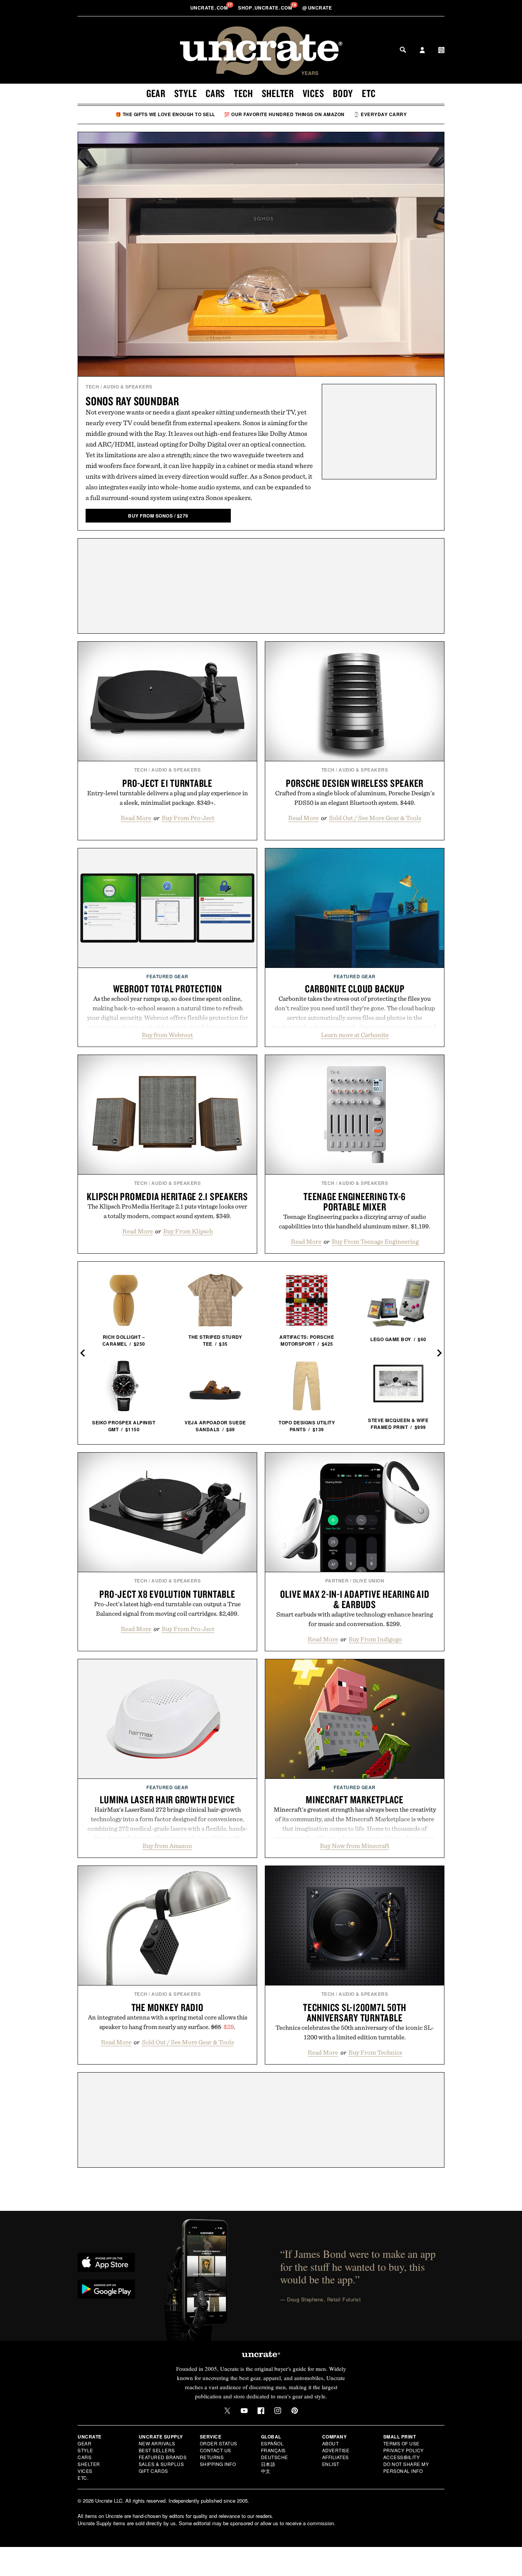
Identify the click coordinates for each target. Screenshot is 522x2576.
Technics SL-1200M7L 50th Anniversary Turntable (355, 2012)
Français (273, 2450)
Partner (337, 1581)
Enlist (331, 2464)
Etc (369, 93)
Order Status (219, 2443)
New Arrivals (157, 2443)
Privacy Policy (404, 2450)
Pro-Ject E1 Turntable (167, 783)
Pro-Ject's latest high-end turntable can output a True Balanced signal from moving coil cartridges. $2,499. (167, 1609)
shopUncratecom (266, 8)
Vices (314, 93)
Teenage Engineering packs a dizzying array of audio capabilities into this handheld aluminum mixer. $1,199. (355, 1221)
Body (343, 93)
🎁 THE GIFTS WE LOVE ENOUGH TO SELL (165, 114)
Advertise (336, 2450)
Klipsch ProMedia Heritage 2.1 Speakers (167, 1196)
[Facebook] (261, 2411)
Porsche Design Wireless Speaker (355, 783)
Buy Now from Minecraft (355, 1846)
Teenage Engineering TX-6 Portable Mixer (355, 1201)
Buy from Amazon (167, 1846)
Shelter (278, 93)
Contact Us (216, 2450)
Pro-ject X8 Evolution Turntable (167, 1594)
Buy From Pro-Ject (188, 818)
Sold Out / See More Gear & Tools (375, 818)
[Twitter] (227, 2411)
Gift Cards (153, 2471)
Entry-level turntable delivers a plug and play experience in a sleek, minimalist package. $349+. (168, 798)
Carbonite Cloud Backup (355, 989)
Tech (243, 93)
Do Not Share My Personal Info (406, 2467)
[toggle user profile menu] (422, 51)
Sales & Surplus (161, 2464)
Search (403, 50)
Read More (136, 818)
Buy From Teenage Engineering (375, 1241)
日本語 (268, 2464)
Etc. (83, 2478)
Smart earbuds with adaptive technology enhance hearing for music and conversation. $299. (355, 1619)
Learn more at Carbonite (355, 1035)
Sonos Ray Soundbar (132, 401)
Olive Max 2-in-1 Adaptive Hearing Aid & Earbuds (355, 1599)
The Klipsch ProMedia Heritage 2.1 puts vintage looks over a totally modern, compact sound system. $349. (167, 1211)
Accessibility (402, 2457)
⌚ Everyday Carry (380, 114)
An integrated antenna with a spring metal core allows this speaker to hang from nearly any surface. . (168, 2022)
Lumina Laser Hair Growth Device (167, 1799)
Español (272, 2443)
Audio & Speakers (128, 387)
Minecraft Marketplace (355, 1799)
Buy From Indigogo (375, 1639)
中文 (266, 2471)
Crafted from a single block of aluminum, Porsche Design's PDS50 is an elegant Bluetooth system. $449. (355, 798)
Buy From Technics (375, 2052)
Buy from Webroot (167, 1035)
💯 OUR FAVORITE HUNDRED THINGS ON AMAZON (284, 114)
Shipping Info (218, 2464)
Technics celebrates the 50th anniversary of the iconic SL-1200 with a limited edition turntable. (355, 2032)
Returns (212, 2457)
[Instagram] (278, 2411)
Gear (156, 93)
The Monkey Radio (168, 2007)
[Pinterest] (295, 2411)
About (331, 2443)
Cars (215, 93)
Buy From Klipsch (188, 1231)
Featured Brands (163, 2457)
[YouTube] (244, 2411)
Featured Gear (167, 976)
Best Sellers (157, 2450)
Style (186, 93)
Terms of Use (401, 2443)
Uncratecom (210, 8)
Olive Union (369, 1581)
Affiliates (336, 2457)
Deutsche (275, 2457)
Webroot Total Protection (168, 989)
